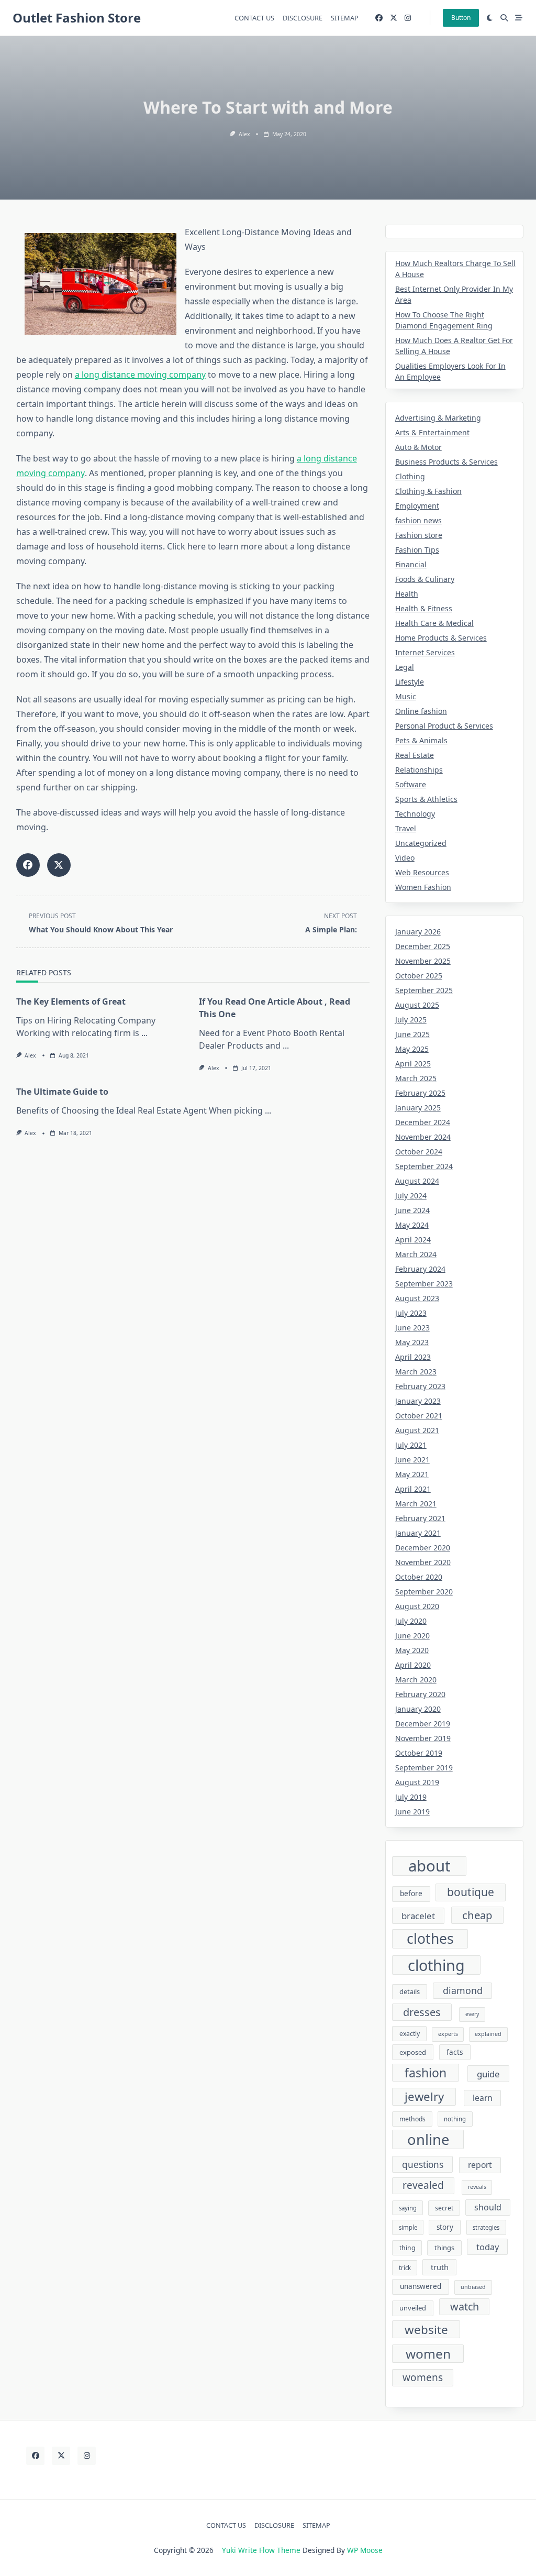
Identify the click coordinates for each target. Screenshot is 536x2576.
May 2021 (412, 1474)
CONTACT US (254, 18)
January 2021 (418, 1533)
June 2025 (412, 1034)
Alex (244, 134)
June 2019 (412, 1812)
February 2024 (420, 1269)
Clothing (410, 476)
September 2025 (424, 990)
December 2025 (423, 946)
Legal (405, 667)
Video (405, 858)
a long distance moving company (140, 375)
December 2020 (423, 1548)
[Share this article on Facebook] (28, 865)
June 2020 (412, 1636)
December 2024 (423, 1122)
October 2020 (419, 1577)
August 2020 (417, 1606)
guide (488, 2074)
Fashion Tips (417, 550)
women (428, 2354)
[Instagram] (408, 18)
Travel (406, 828)
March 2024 (416, 1254)
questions (423, 2165)
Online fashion (421, 711)
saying (408, 2208)
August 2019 (417, 1782)
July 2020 (411, 1621)
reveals (477, 2187)
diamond (463, 1990)
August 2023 (417, 1298)
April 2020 (413, 1665)
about (429, 1866)
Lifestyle (410, 682)
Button (461, 18)
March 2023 (416, 1372)
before (411, 1894)
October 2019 (419, 1753)
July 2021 (411, 1445)
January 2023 (418, 1401)
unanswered (421, 2286)
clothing (436, 1965)
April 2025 (413, 1064)
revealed (423, 2185)
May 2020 (412, 1650)
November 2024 (423, 1137)
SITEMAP (345, 18)
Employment (417, 506)
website (426, 2330)
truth (440, 2267)
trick (405, 2268)
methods (412, 2119)
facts (455, 2052)
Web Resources (422, 872)
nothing (455, 2119)
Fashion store (419, 535)
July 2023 (411, 1313)
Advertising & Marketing (438, 418)
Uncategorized (421, 843)
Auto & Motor (418, 447)
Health (407, 594)
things (444, 2248)
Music (406, 696)
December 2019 (423, 1724)
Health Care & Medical (434, 623)
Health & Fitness (424, 608)
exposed (413, 2052)
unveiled (413, 2308)
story (445, 2227)
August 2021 (417, 1430)
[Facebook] (379, 18)
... (144, 1033)
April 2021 (413, 1489)
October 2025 (419, 976)
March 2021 (416, 1504)
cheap (477, 1915)
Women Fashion (423, 887)
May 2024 (412, 1225)
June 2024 (412, 1210)
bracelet (418, 1916)
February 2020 (420, 1694)
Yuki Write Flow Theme (261, 2550)
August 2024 (417, 1181)
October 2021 (419, 1416)
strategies (486, 2227)
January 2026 (418, 932)
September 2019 (424, 1768)
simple (408, 2227)
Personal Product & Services (444, 726)
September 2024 (424, 1166)
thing (407, 2248)
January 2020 (418, 1709)
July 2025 (411, 1020)
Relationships (419, 770)
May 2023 (412, 1342)
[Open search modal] (504, 18)
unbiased (473, 2287)
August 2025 (417, 1005)
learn (483, 2098)
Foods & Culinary (425, 579)
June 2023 (412, 1328)
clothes (430, 1939)
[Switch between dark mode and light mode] (490, 18)
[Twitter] (394, 18)
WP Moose (365, 2550)
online (428, 2139)
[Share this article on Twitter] (59, 865)
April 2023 (413, 1357)
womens (423, 2377)
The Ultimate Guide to (62, 1092)
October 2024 (419, 1152)
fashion (426, 2073)
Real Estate (415, 755)
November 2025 (423, 961)
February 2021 (420, 1518)
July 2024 (411, 1196)
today (488, 2247)
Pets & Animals (421, 740)
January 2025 (418, 1108)
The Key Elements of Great (71, 1001)
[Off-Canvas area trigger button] (519, 18)
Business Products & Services (446, 462)
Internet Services (425, 652)
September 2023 (424, 1284)
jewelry (424, 2096)
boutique (471, 1892)
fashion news (418, 520)
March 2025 (416, 1078)
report (480, 2165)
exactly (410, 2034)
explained (488, 2034)
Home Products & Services (441, 638)
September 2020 (424, 1592)
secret (444, 2208)
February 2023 (420, 1386)
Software (411, 784)
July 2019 (411, 1797)
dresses (422, 2012)
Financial (411, 564)
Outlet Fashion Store (77, 18)
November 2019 (423, 1738)
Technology (415, 814)
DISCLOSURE (303, 18)
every (472, 2014)
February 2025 (420, 1093)
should (488, 2207)
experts (448, 2034)
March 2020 (416, 1680)
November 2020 (423, 1562)
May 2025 (412, 1049)
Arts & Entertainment (432, 432)
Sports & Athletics (426, 799)
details (410, 1991)
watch (465, 2307)
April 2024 (413, 1240)
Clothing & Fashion (428, 491)
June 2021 (412, 1460)
